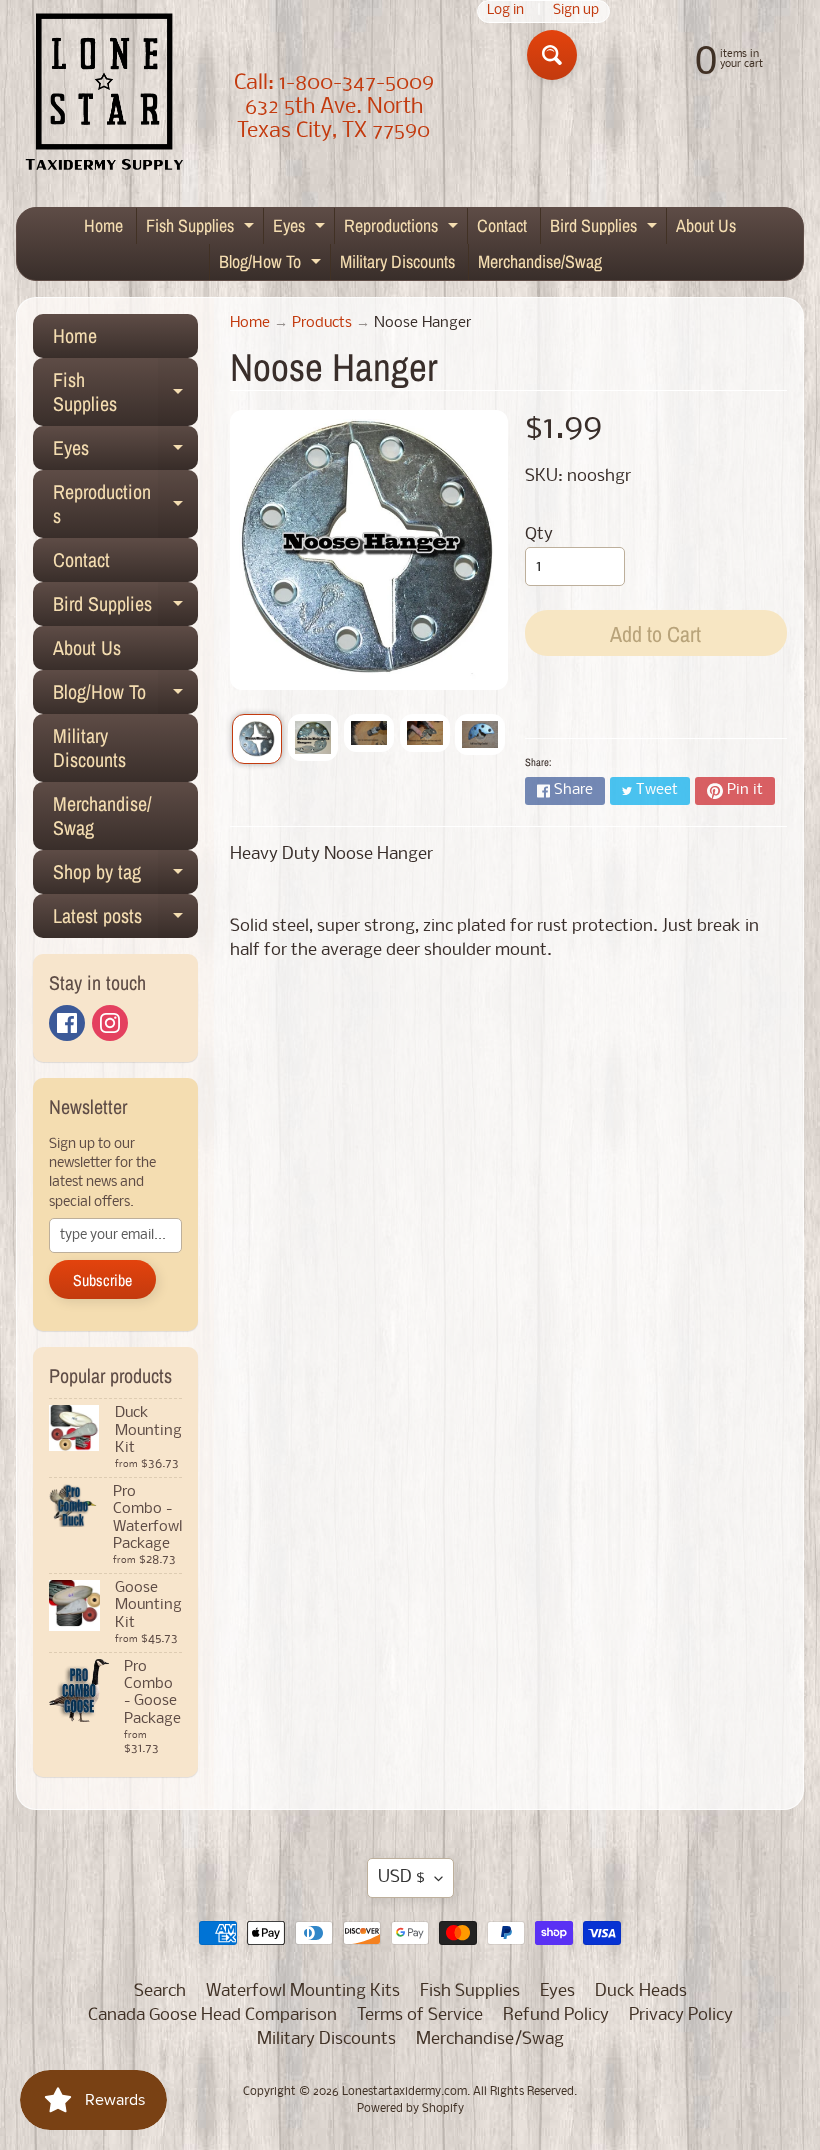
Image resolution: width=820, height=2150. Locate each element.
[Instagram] (110, 1023)
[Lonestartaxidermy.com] (105, 95)
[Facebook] (67, 1023)
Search (160, 1991)
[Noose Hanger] (257, 739)
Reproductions (403, 228)
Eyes (301, 228)
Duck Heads (641, 1991)
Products (322, 323)
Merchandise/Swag (540, 261)
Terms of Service (420, 2015)
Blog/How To (272, 264)
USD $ (401, 1877)
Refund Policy (556, 2015)
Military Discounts (397, 261)
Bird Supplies (606, 228)
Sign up (576, 11)
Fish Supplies (202, 228)
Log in (505, 11)
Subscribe (102, 1280)
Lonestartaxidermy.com (404, 2092)
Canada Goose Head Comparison (212, 2015)
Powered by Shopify (410, 2109)
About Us (706, 225)
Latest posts (125, 920)
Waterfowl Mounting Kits (303, 1991)
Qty (539, 534)
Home (103, 225)
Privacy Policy (681, 2015)
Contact (502, 225)
